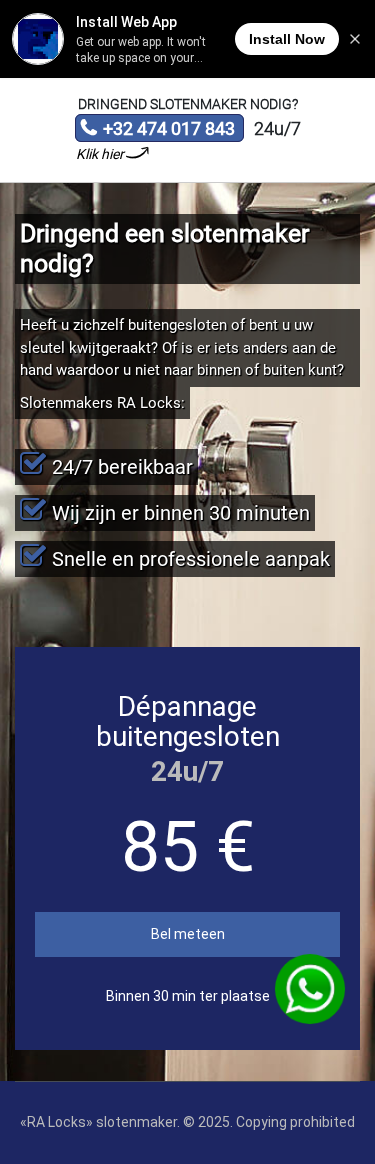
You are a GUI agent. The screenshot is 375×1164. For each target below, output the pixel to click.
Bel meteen (188, 934)
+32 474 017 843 (157, 130)
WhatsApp (310, 989)
